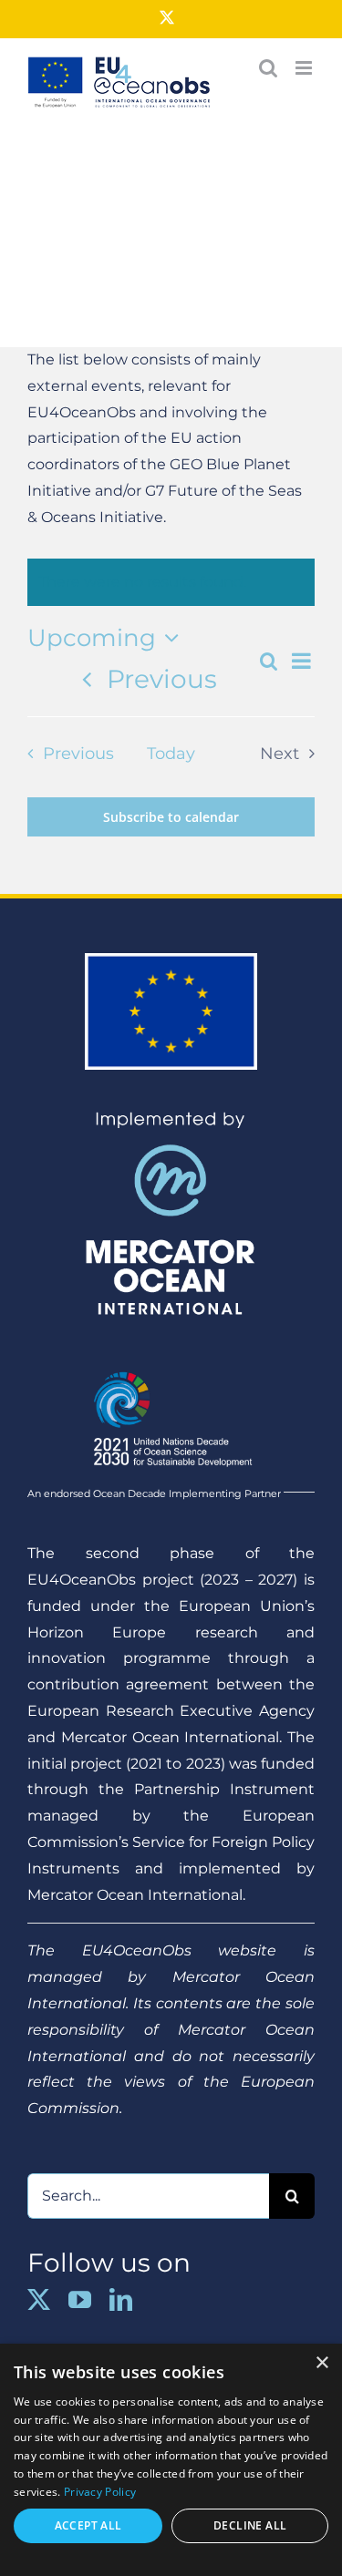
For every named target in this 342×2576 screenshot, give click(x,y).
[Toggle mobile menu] (305, 68)
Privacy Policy (100, 2492)
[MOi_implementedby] (171, 1118)
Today (171, 753)
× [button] (321, 2363)
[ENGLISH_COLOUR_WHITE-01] (171, 1364)
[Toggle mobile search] (268, 68)
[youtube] (80, 2299)
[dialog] (171, 2460)
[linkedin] (121, 2299)
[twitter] (39, 2299)
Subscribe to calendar (171, 817)
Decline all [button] (250, 2525)
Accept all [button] (88, 2525)
